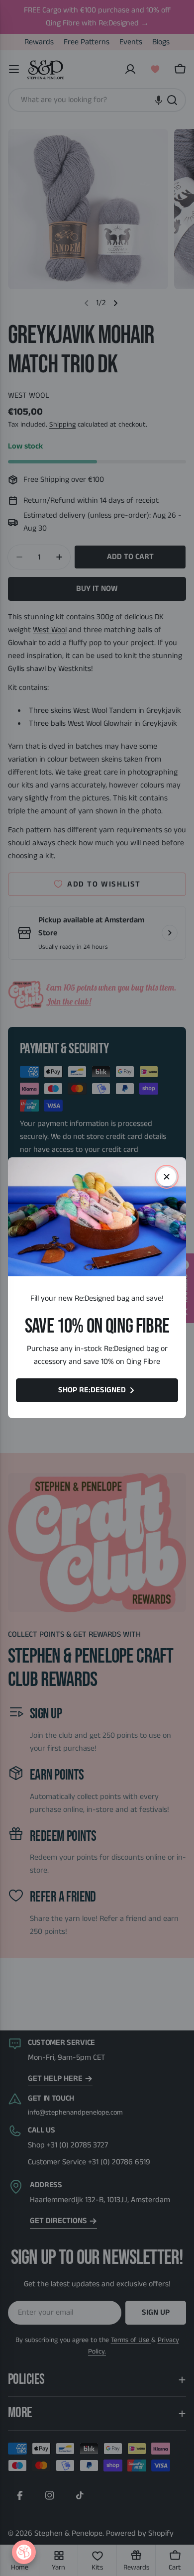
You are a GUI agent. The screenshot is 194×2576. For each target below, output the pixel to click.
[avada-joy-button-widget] (24, 2552)
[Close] (167, 1177)
